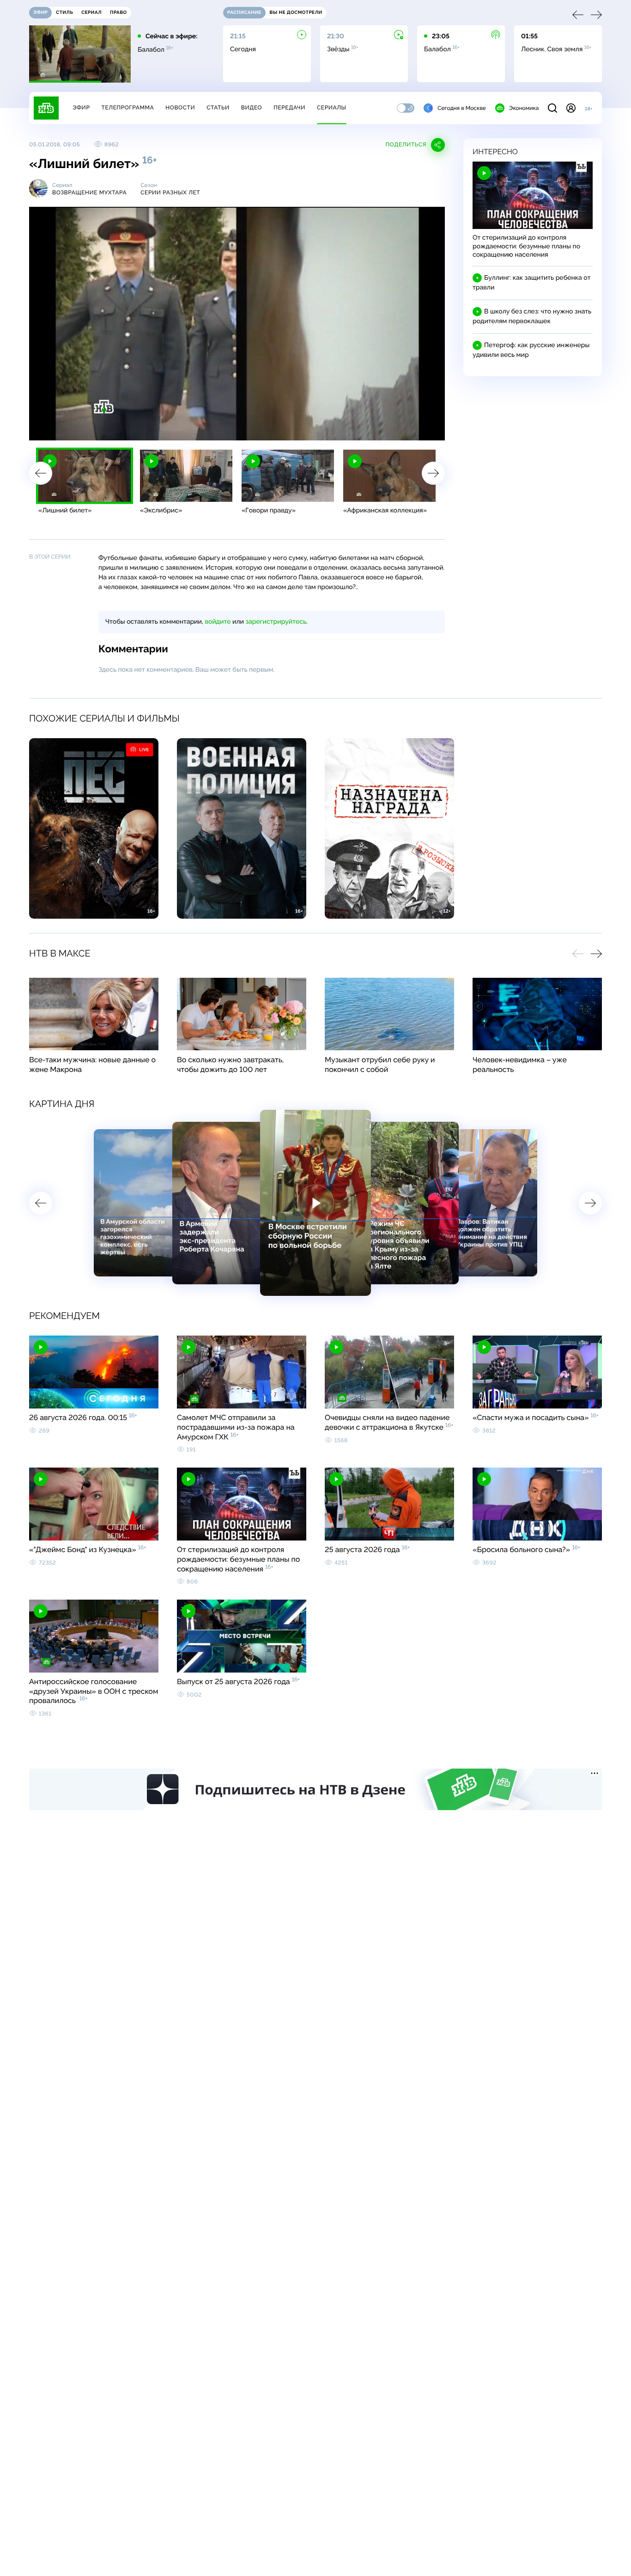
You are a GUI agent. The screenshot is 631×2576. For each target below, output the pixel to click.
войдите (218, 622)
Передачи (289, 108)
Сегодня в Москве (462, 108)
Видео (252, 108)
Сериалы (332, 108)
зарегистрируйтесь (276, 622)
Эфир (81, 108)
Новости (180, 108)
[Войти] (571, 108)
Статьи (218, 108)
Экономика (524, 108)
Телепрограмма (127, 108)
